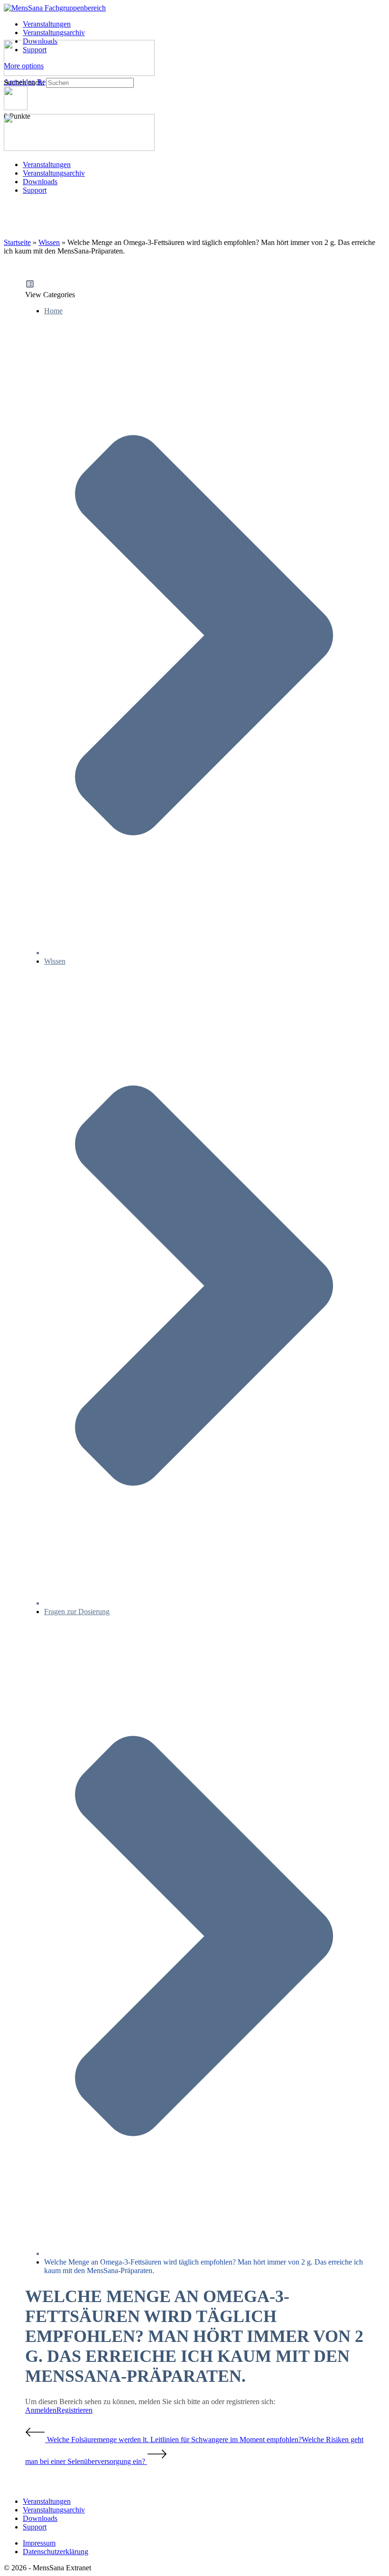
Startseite (17, 242)
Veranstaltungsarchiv (54, 173)
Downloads (40, 182)
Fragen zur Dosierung (77, 1612)
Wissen (49, 242)
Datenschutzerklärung (56, 2552)
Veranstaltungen (47, 165)
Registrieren (74, 2410)
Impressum (39, 2543)
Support (35, 190)
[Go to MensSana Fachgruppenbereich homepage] (55, 8)
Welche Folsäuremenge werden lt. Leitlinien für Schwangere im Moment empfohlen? (173, 2440)
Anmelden (41, 2410)
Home (53, 311)
